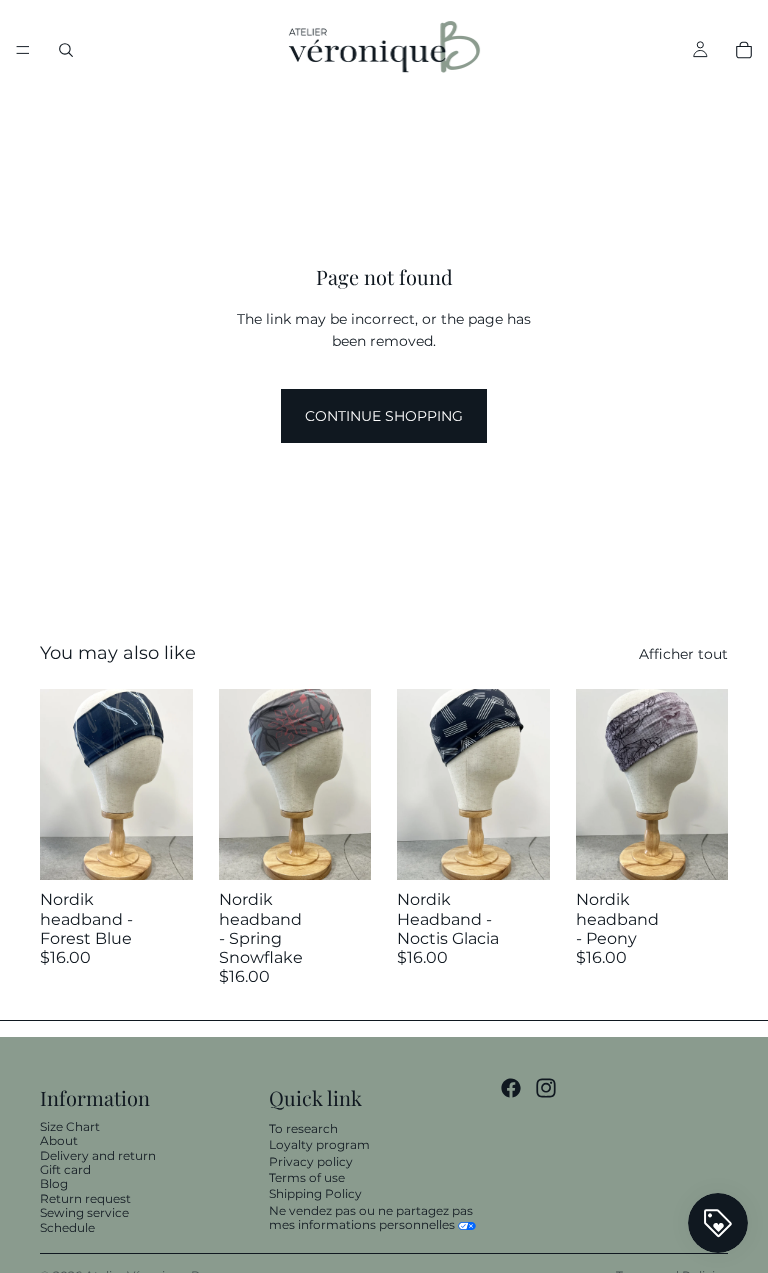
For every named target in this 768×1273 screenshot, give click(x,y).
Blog (54, 1183)
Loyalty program (319, 1144)
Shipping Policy (315, 1193)
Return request (85, 1198)
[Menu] (23, 50)
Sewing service (84, 1212)
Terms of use (307, 1177)
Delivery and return (98, 1155)
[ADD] (162, 850)
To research (303, 1128)
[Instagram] (546, 1087)
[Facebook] (511, 1087)
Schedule (67, 1227)
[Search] (66, 50)
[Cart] (744, 50)
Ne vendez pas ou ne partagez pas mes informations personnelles (371, 1217)
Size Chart (70, 1126)
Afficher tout (683, 654)
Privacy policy (311, 1161)
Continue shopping (384, 416)
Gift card (65, 1169)
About (59, 1140)
